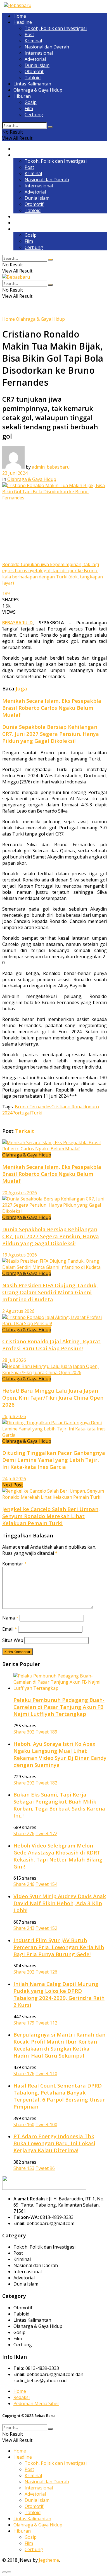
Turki (36, 1113)
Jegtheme (49, 2560)
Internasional (39, 53)
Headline (23, 22)
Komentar (15, 1564)
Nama (10, 1618)
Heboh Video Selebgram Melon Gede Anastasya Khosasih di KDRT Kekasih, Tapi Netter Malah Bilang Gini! (58, 1856)
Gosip (31, 102)
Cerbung (34, 115)
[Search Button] (50, 127)
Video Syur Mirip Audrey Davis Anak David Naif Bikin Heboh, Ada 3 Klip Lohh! (60, 1903)
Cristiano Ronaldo (70, 1107)
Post (29, 34)
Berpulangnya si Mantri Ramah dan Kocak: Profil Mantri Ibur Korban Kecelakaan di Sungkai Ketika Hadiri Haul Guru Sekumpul (59, 2045)
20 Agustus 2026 (20, 1193)
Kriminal (33, 41)
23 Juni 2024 (15, 473)
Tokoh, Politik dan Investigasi (56, 28)
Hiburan (22, 96)
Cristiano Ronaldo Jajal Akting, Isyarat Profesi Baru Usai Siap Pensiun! (51, 1345)
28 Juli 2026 (14, 1360)
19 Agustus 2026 (20, 1255)
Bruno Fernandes (33, 1107)
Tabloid (33, 78)
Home (20, 16)
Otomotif (34, 71)
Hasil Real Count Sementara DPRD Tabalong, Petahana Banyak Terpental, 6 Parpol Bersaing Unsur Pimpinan (59, 2096)
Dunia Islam (37, 65)
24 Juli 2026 (14, 1479)
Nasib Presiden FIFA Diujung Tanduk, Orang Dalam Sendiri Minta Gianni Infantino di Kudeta (50, 1292)
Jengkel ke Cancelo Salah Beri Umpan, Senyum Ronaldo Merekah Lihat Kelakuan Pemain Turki (51, 1516)
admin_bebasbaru (51, 467)
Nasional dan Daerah (47, 47)
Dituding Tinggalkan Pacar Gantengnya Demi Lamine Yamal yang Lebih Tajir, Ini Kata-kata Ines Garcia (54, 1460)
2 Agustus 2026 (18, 1311)
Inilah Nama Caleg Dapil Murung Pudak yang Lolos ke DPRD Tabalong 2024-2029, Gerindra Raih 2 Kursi (59, 1994)
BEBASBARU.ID (17, 623)
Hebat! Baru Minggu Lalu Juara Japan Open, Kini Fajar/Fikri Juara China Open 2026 (53, 1398)
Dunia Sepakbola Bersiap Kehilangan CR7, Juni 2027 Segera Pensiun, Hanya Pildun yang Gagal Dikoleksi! (51, 734)
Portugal (22, 1113)
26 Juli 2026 (14, 1416)
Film (29, 108)
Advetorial (35, 59)
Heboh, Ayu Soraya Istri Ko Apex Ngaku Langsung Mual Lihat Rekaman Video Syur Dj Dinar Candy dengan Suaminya (60, 1754)
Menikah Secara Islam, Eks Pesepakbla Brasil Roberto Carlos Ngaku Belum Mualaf (52, 708)
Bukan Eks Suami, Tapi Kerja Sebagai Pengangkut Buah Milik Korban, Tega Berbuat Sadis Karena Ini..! (59, 1805)
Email (10, 1629)
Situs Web (13, 1640)
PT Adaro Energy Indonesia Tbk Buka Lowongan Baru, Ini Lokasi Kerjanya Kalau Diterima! (54, 2143)
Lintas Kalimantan (32, 84)
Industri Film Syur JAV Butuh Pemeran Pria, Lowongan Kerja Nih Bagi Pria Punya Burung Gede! (59, 1947)
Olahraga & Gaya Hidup (38, 90)
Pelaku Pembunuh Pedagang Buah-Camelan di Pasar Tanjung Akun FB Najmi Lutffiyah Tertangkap (59, 1707)
